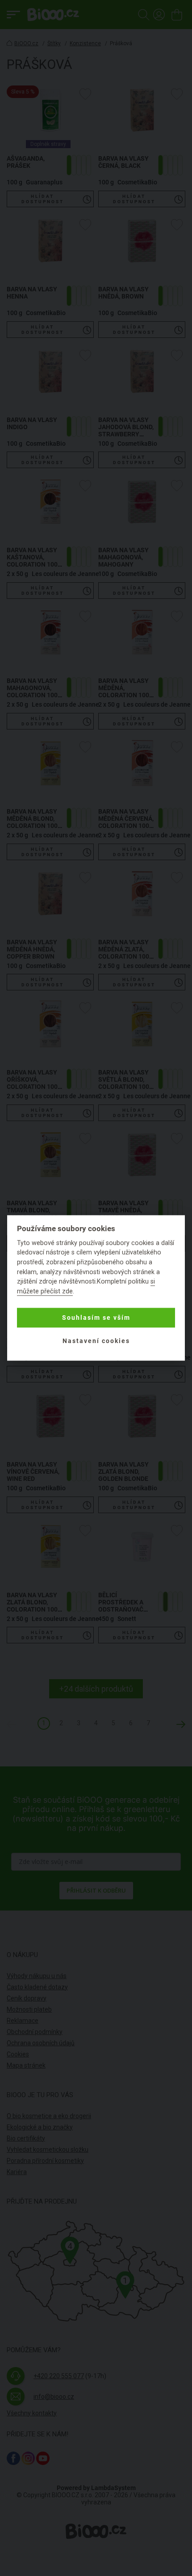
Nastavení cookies (96, 1341)
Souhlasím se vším (96, 1318)
